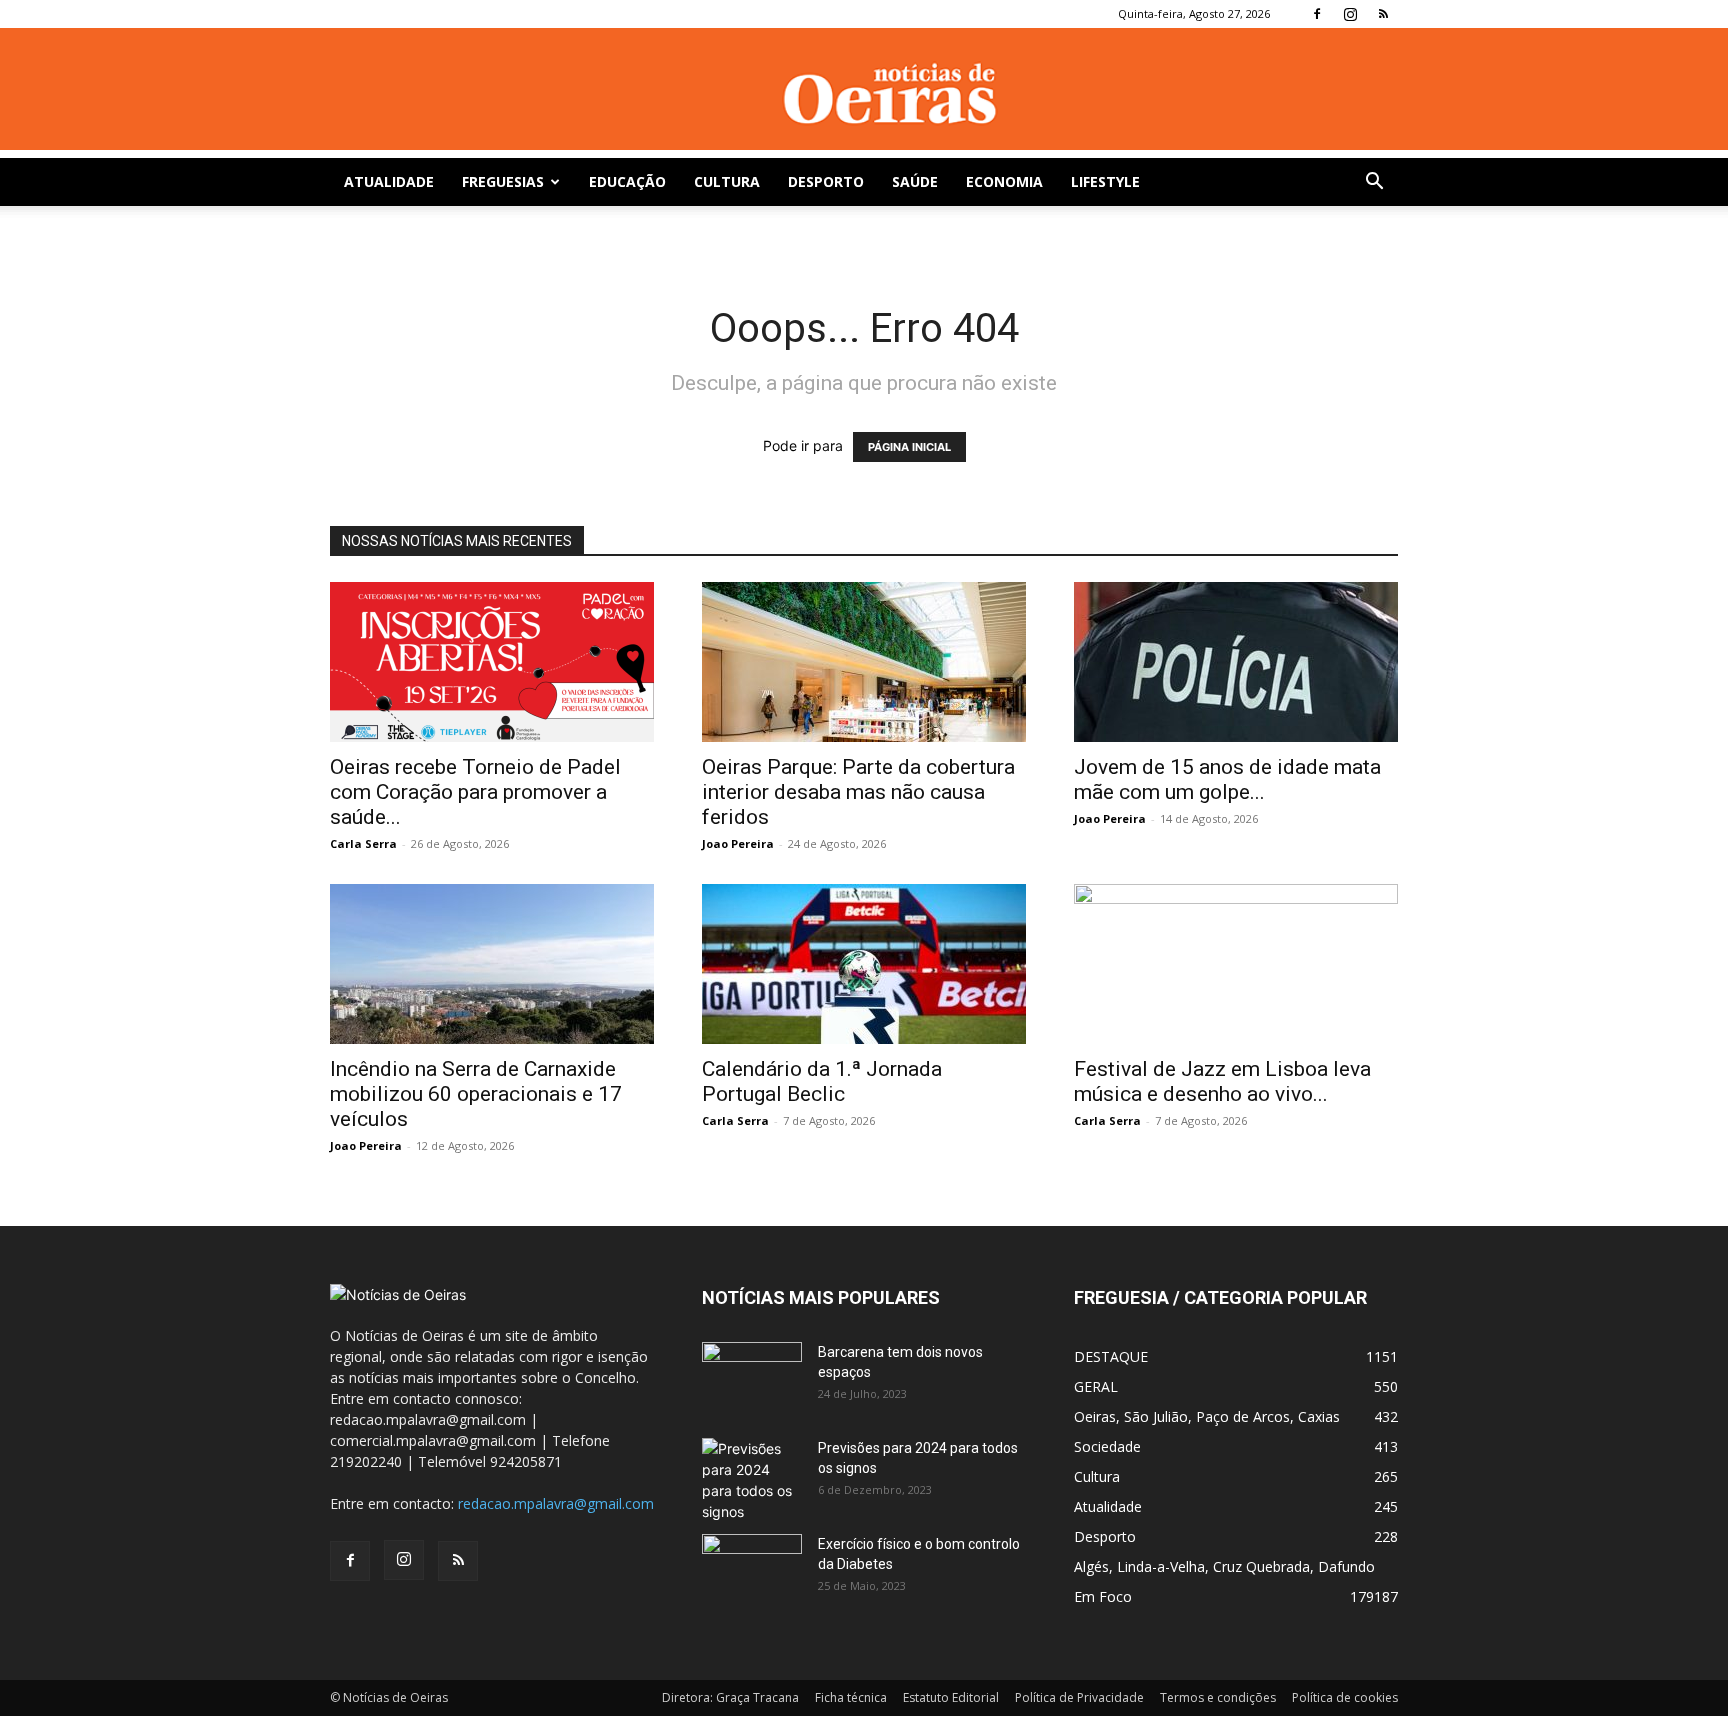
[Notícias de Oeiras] (864, 94)
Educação (627, 181)
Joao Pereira (738, 843)
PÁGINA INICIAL (909, 447)
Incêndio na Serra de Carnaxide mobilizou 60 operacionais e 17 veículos (476, 1094)
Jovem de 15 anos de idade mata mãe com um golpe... (1227, 779)
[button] (1374, 183)
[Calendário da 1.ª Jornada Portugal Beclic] (864, 964)
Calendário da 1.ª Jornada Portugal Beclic (822, 1081)
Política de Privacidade (1079, 1697)
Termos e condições (1218, 1697)
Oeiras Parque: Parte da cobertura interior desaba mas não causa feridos (858, 792)
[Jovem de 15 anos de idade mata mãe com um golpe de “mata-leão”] (1236, 662)
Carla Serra (363, 843)
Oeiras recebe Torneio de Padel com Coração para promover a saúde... (475, 792)
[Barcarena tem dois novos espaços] (752, 1377)
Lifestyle (1105, 181)
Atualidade (389, 181)
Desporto (826, 181)
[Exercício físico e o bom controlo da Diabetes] (752, 1569)
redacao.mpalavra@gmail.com (556, 1503)
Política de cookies (1345, 1697)
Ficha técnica (851, 1697)
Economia (1004, 181)
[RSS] (1383, 14)
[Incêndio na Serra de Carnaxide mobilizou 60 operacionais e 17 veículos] (492, 964)
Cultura (727, 181)
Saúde (915, 181)
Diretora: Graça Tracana (730, 1697)
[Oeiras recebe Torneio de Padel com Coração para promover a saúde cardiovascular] (492, 662)
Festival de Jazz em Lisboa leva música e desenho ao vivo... (1222, 1081)
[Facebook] (1317, 14)
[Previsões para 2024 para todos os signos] (752, 1480)
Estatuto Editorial (951, 1697)
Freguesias (503, 181)
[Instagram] (1350, 14)
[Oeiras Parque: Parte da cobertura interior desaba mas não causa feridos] (864, 662)
